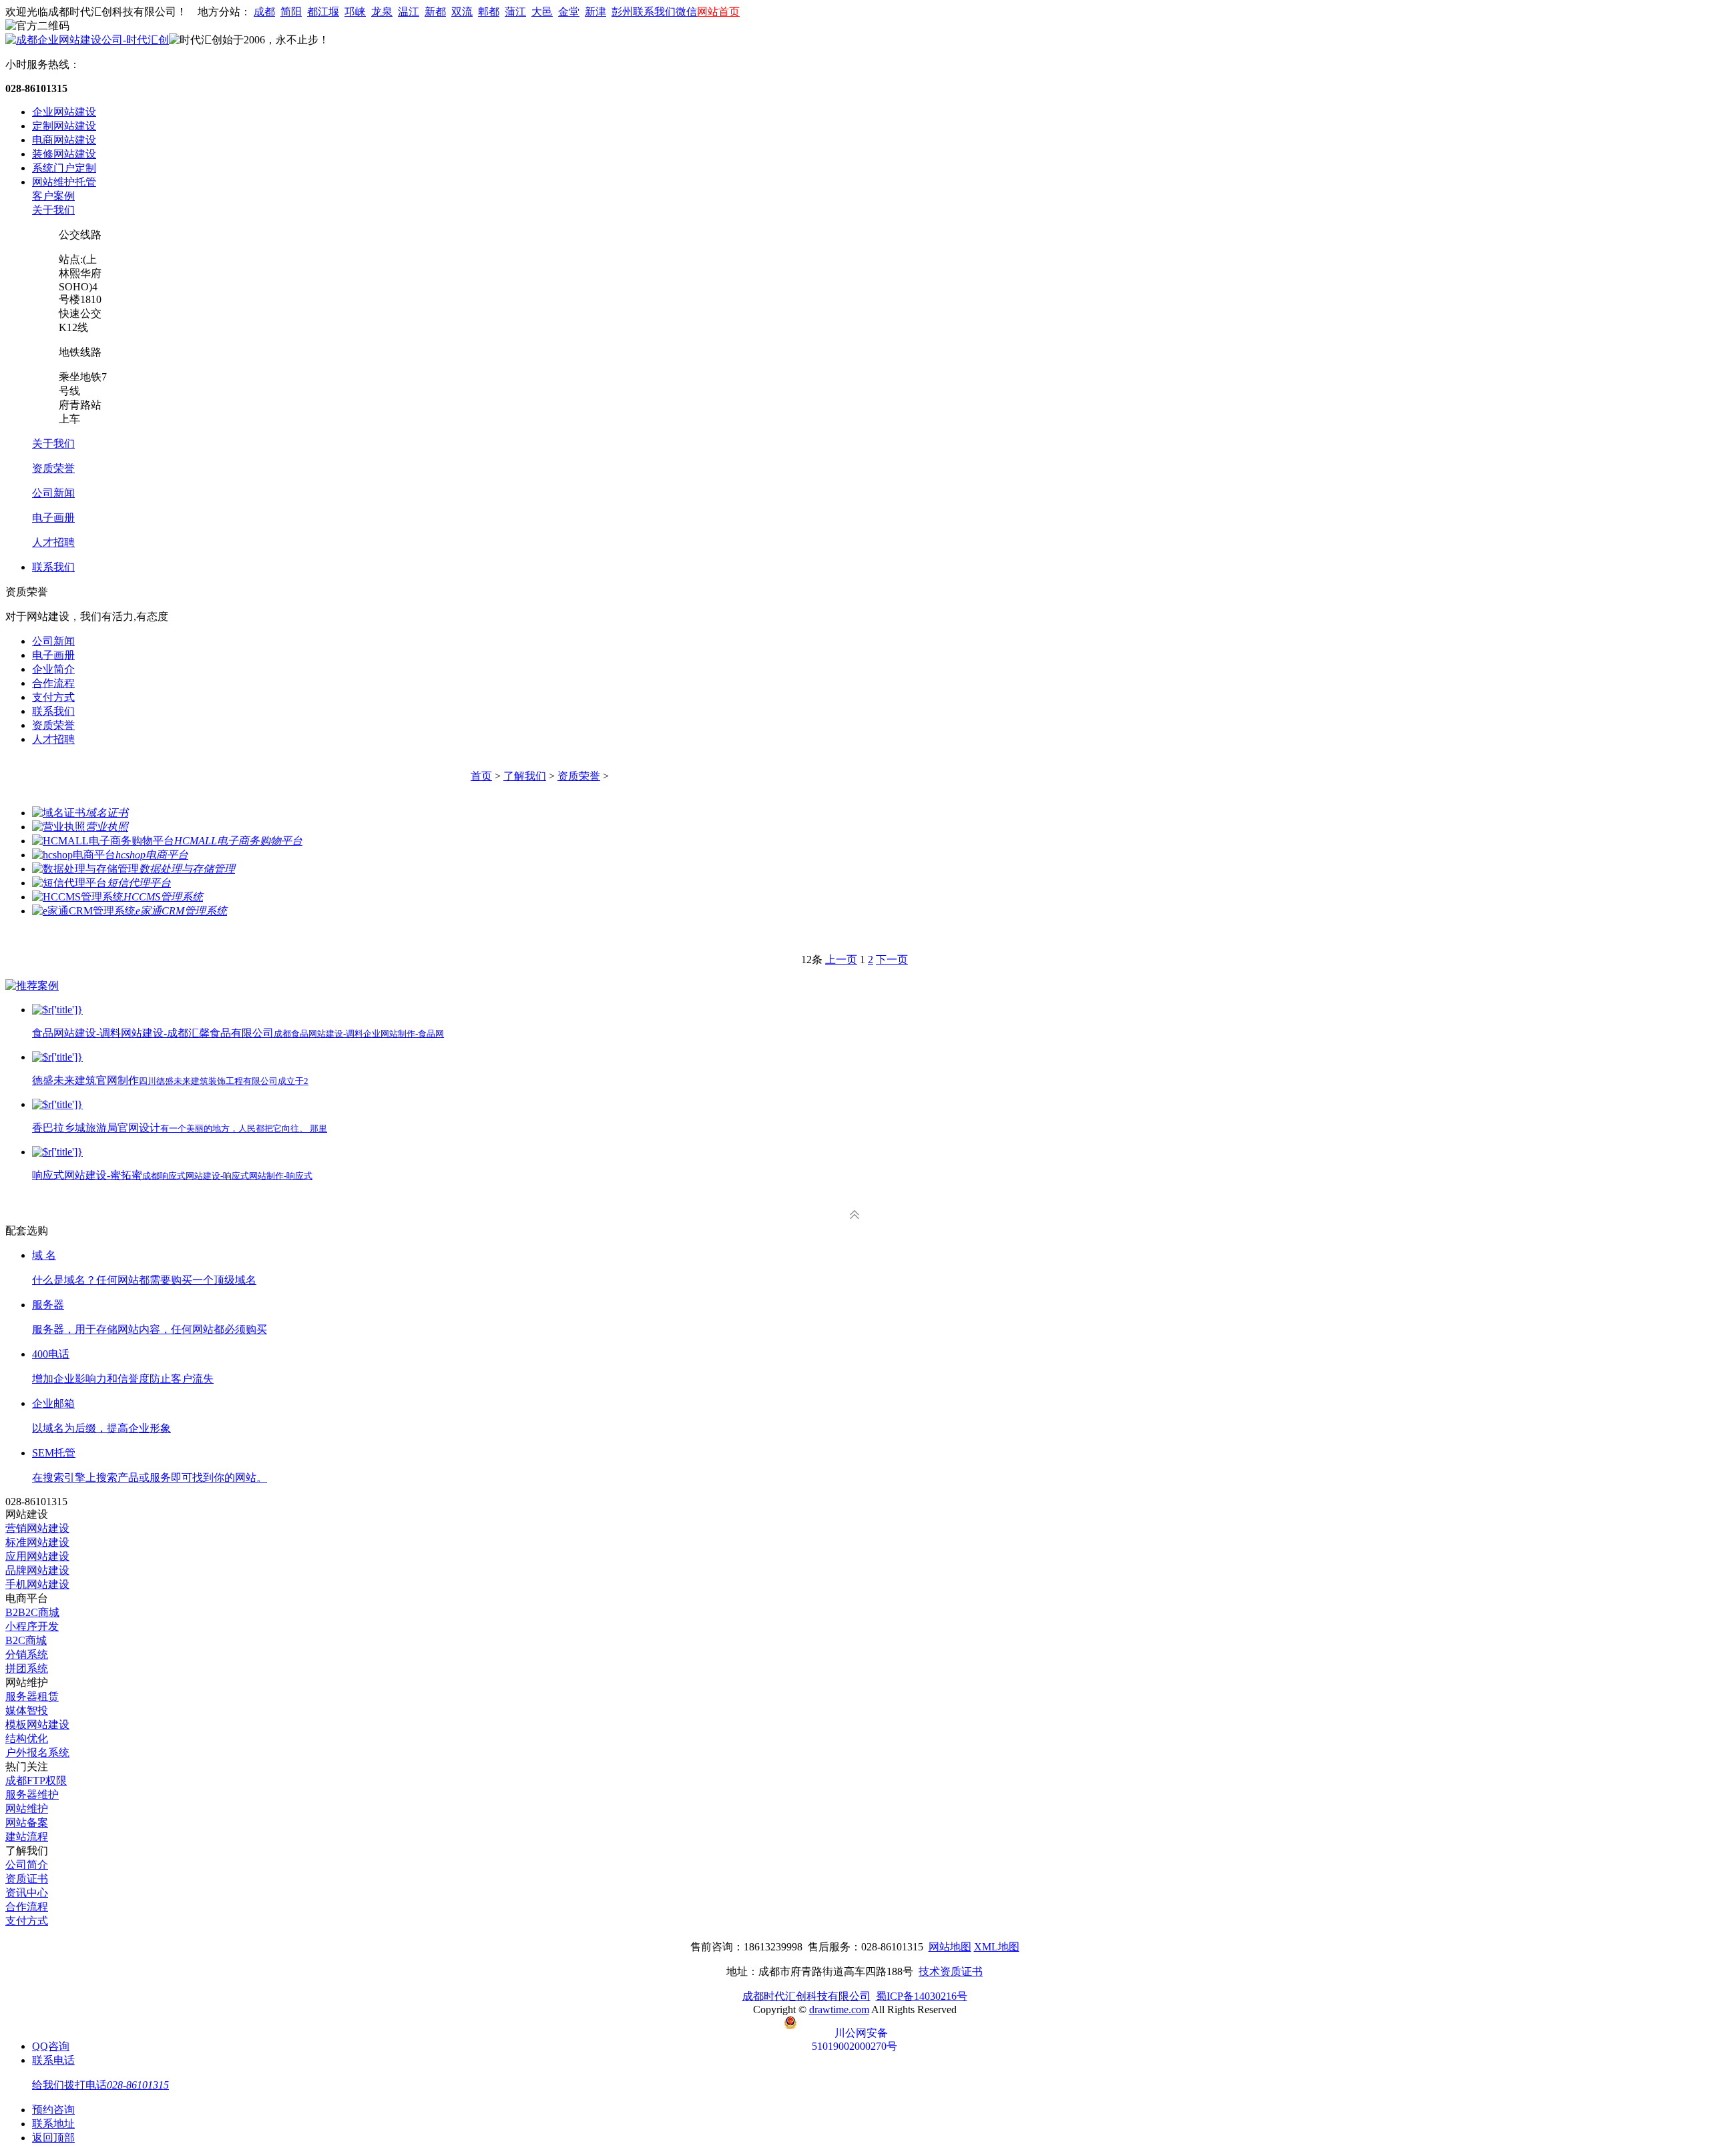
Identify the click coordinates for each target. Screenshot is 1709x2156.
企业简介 (53, 669)
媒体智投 (27, 1710)
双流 (462, 12)
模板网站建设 (37, 1724)
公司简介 (27, 1865)
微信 (686, 12)
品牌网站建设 (37, 1570)
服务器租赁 (32, 1696)
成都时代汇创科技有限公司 (806, 1996)
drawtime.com (839, 2009)
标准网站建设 (37, 1542)
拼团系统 (27, 1668)
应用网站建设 (37, 1556)
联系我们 (654, 12)
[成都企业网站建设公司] (87, 40)
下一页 (892, 960)
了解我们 (525, 776)
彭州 (622, 12)
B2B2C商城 (32, 1612)
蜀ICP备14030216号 (922, 1996)
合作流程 (53, 683)
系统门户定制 (64, 168)
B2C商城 (26, 1640)
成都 (264, 12)
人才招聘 (53, 542)
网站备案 (27, 1823)
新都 (435, 12)
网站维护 (27, 1809)
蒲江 (515, 12)
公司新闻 (53, 493)
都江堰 (323, 12)
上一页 (841, 960)
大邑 (542, 12)
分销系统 (27, 1654)
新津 (595, 12)
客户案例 (53, 196)
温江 (409, 12)
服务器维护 (32, 1795)
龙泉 (382, 12)
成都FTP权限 (36, 1781)
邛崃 (355, 12)
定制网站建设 (64, 126)
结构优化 (27, 1738)
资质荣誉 (53, 468)
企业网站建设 (64, 112)
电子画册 (53, 518)
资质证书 (27, 1879)
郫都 (489, 12)
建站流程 (27, 1837)
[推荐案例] (32, 986)
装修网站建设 (64, 154)
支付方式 (53, 697)
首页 (481, 776)
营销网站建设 (37, 1528)
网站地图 (950, 1947)
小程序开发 (32, 1626)
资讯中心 (27, 1893)
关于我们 (53, 210)
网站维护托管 (64, 182)
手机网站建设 (37, 1584)
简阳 (291, 12)
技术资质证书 (951, 1971)
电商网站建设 (64, 140)
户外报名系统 (37, 1753)
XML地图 (997, 1947)
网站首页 (718, 12)
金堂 (569, 12)
